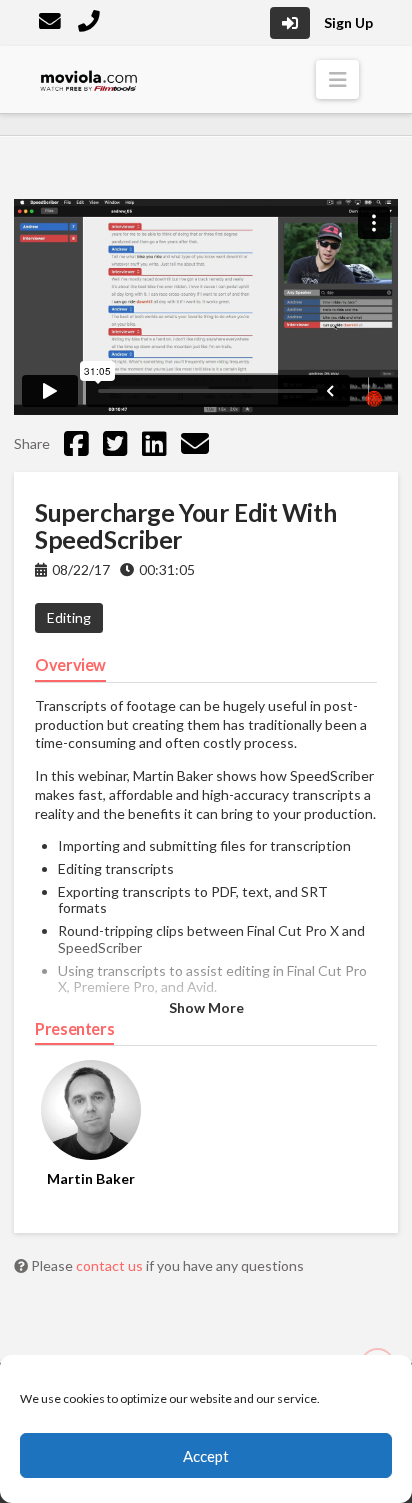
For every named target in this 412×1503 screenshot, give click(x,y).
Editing (69, 617)
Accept (206, 1456)
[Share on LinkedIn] (154, 443)
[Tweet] (115, 443)
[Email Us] (52, 23)
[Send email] (195, 443)
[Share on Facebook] (76, 443)
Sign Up (348, 22)
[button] (337, 79)
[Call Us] (91, 23)
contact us (111, 1265)
